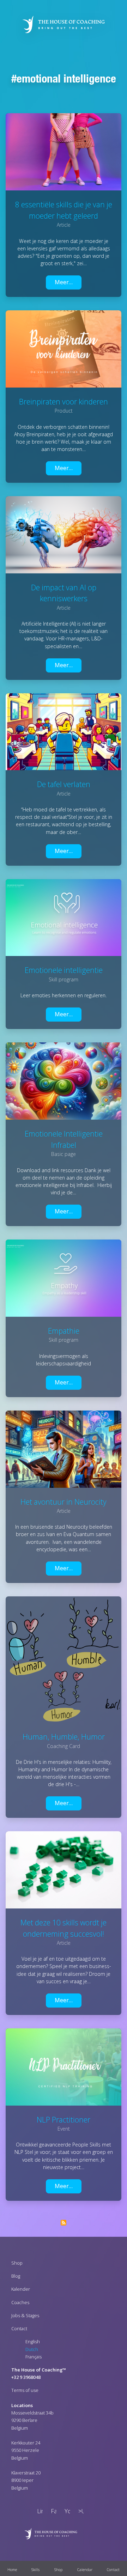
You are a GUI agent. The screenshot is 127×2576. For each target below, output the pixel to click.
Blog (16, 2276)
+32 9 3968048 (26, 2377)
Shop (17, 2263)
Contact (19, 2328)
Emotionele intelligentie (64, 970)
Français (34, 2357)
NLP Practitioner (64, 2120)
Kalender (21, 2289)
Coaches (20, 2302)
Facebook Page (52, 2512)
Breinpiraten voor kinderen (64, 401)
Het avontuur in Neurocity (64, 1502)
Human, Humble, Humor (64, 1737)
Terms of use (25, 2390)
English (33, 2341)
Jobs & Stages (25, 2315)
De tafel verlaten (64, 784)
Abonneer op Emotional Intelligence (64, 2223)
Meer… (64, 282)
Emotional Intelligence (66, 78)
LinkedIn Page (38, 2512)
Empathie (64, 1331)
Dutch (32, 2349)
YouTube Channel (66, 2512)
